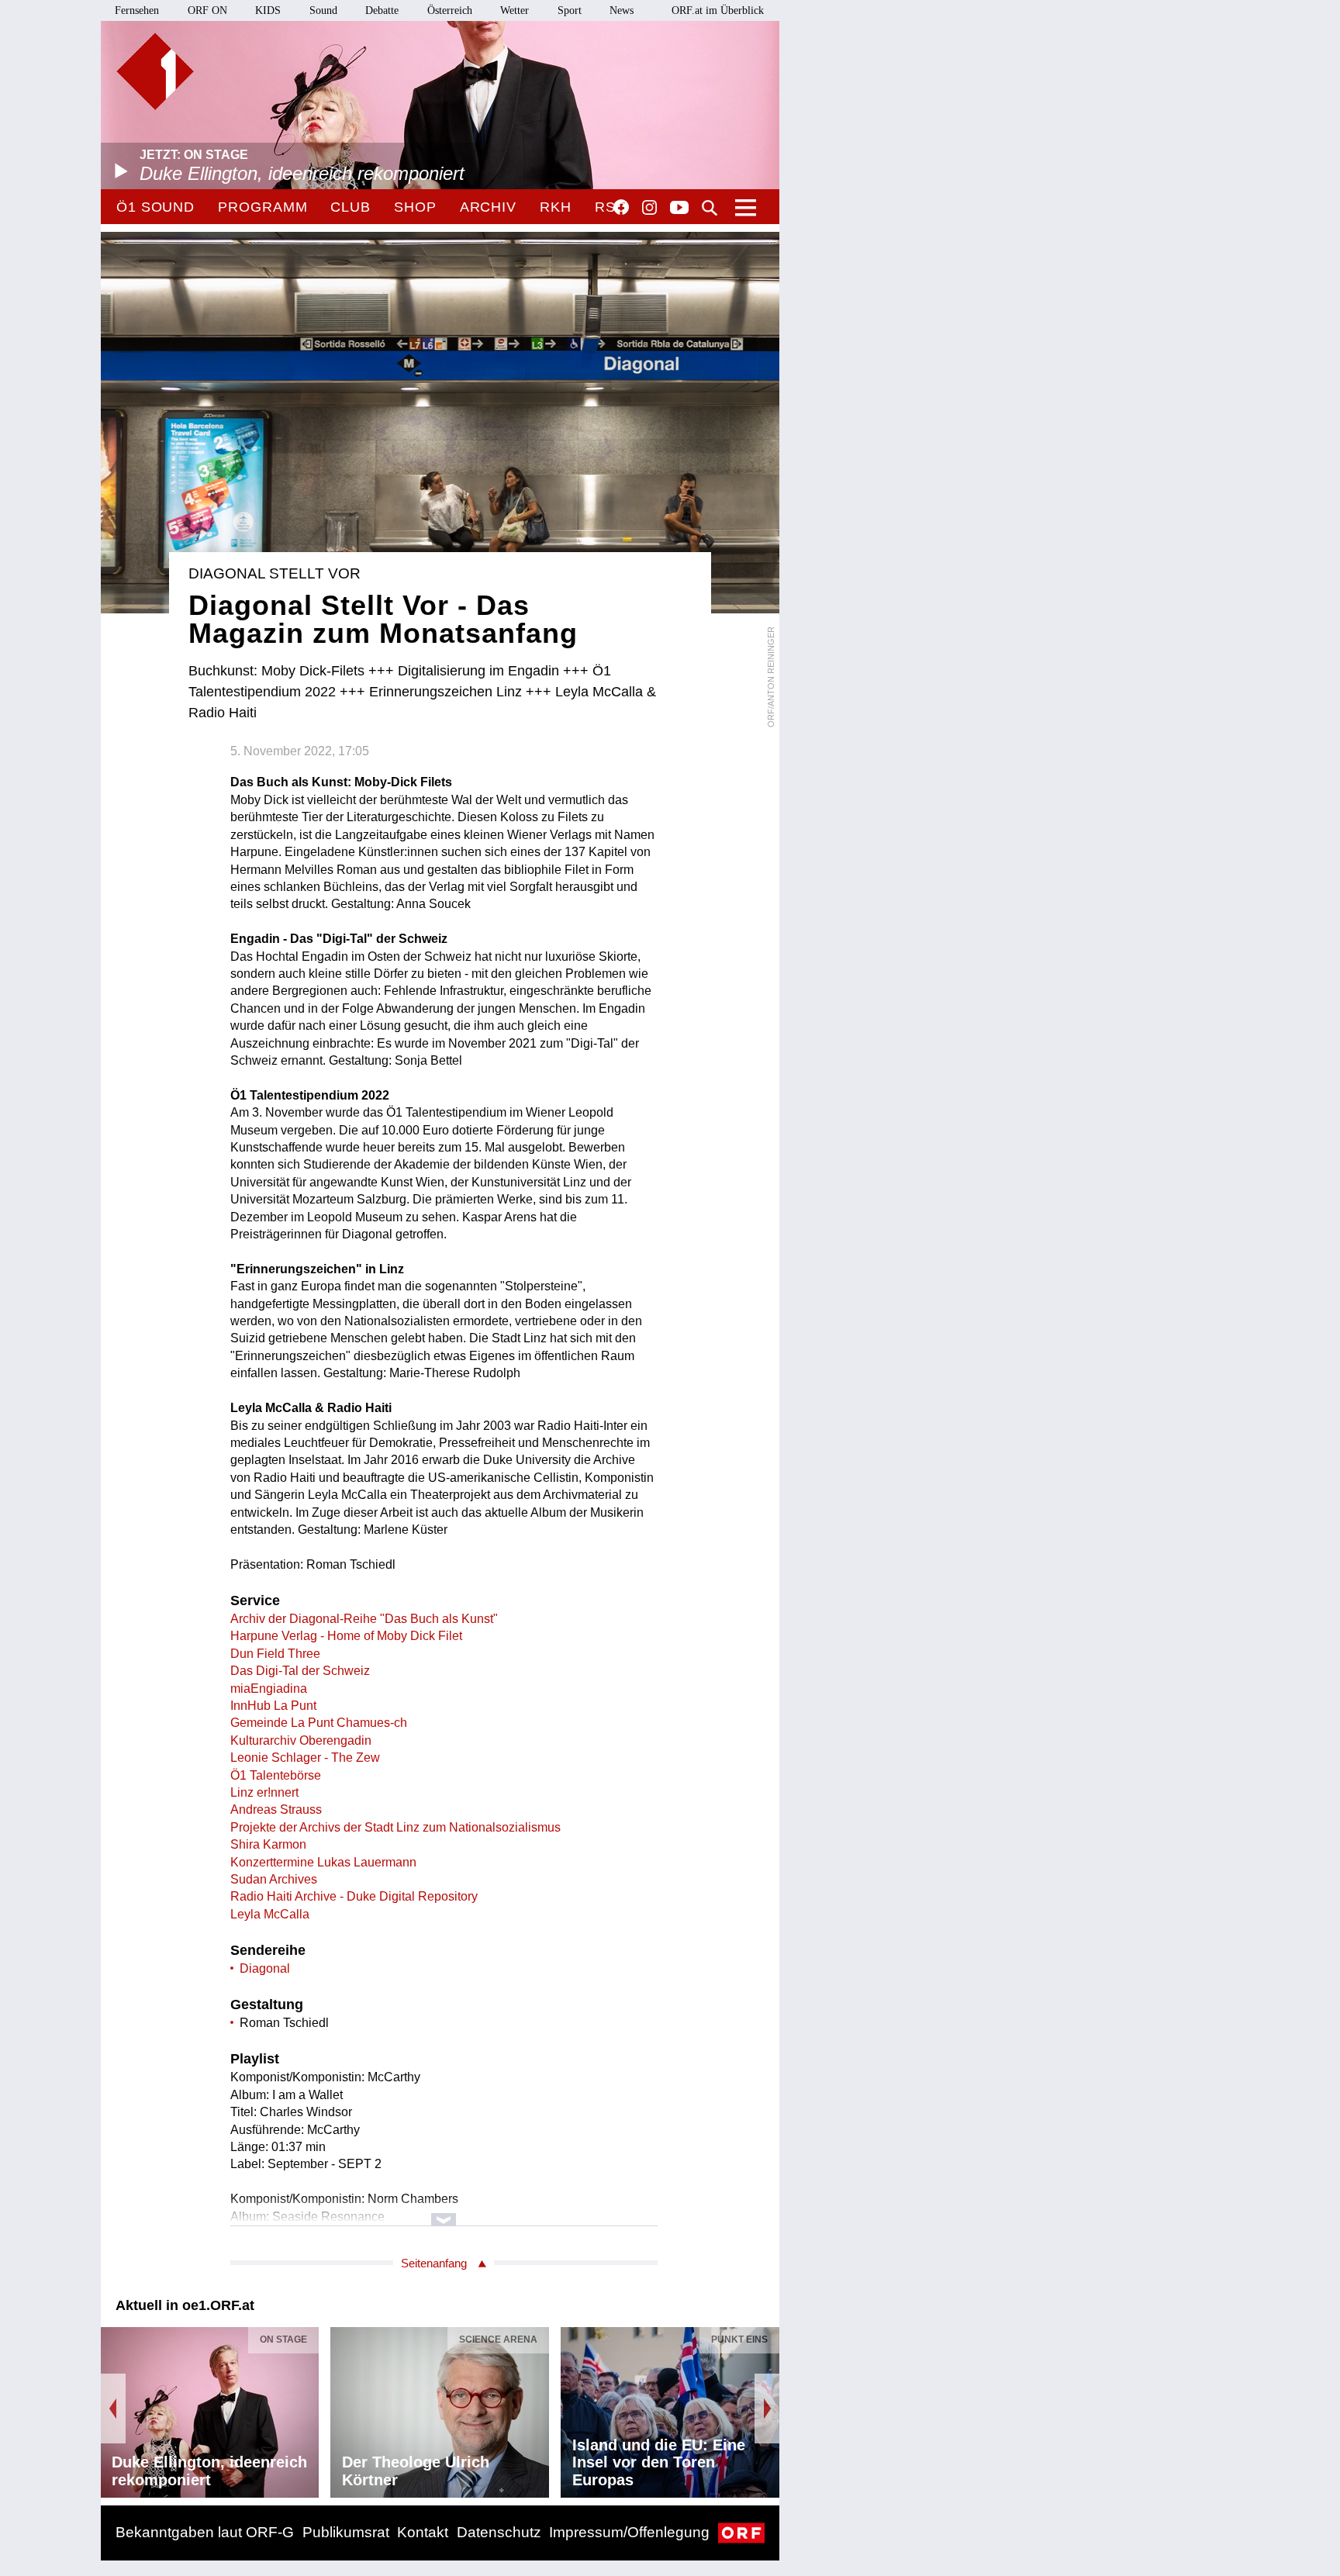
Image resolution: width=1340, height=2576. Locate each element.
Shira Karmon (268, 1844)
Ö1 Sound (155, 207)
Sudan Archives (274, 1879)
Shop (415, 207)
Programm (262, 207)
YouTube (679, 209)
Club (351, 207)
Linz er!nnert (264, 1792)
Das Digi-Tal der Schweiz (300, 1671)
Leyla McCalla (270, 1914)
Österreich (450, 10)
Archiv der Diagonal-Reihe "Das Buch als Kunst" (364, 1619)
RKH (556, 207)
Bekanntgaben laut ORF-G (205, 2532)
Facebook (621, 207)
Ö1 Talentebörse (276, 1775)
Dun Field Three (275, 1654)
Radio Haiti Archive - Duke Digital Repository (354, 1896)
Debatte (382, 10)
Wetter (515, 10)
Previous (113, 2409)
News (622, 10)
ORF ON (207, 10)
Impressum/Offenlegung (629, 2532)
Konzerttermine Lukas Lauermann (323, 1862)
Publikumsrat (346, 2532)
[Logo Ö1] (155, 71)
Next (767, 2409)
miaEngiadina (269, 1689)
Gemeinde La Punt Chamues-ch (319, 1723)
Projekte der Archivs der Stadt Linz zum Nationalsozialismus (395, 1827)
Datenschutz (499, 2532)
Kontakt (423, 2532)
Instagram (649, 208)
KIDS (268, 10)
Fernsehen (137, 10)
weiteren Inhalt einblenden (444, 2212)
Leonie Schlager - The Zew (305, 1758)
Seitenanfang (434, 2263)
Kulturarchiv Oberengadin (301, 1740)
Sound (323, 10)
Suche (710, 208)
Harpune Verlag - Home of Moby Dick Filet (346, 1636)
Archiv (488, 207)
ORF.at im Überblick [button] (718, 10)
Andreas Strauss (276, 1809)
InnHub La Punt (273, 1706)
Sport (570, 10)
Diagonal (265, 1968)
